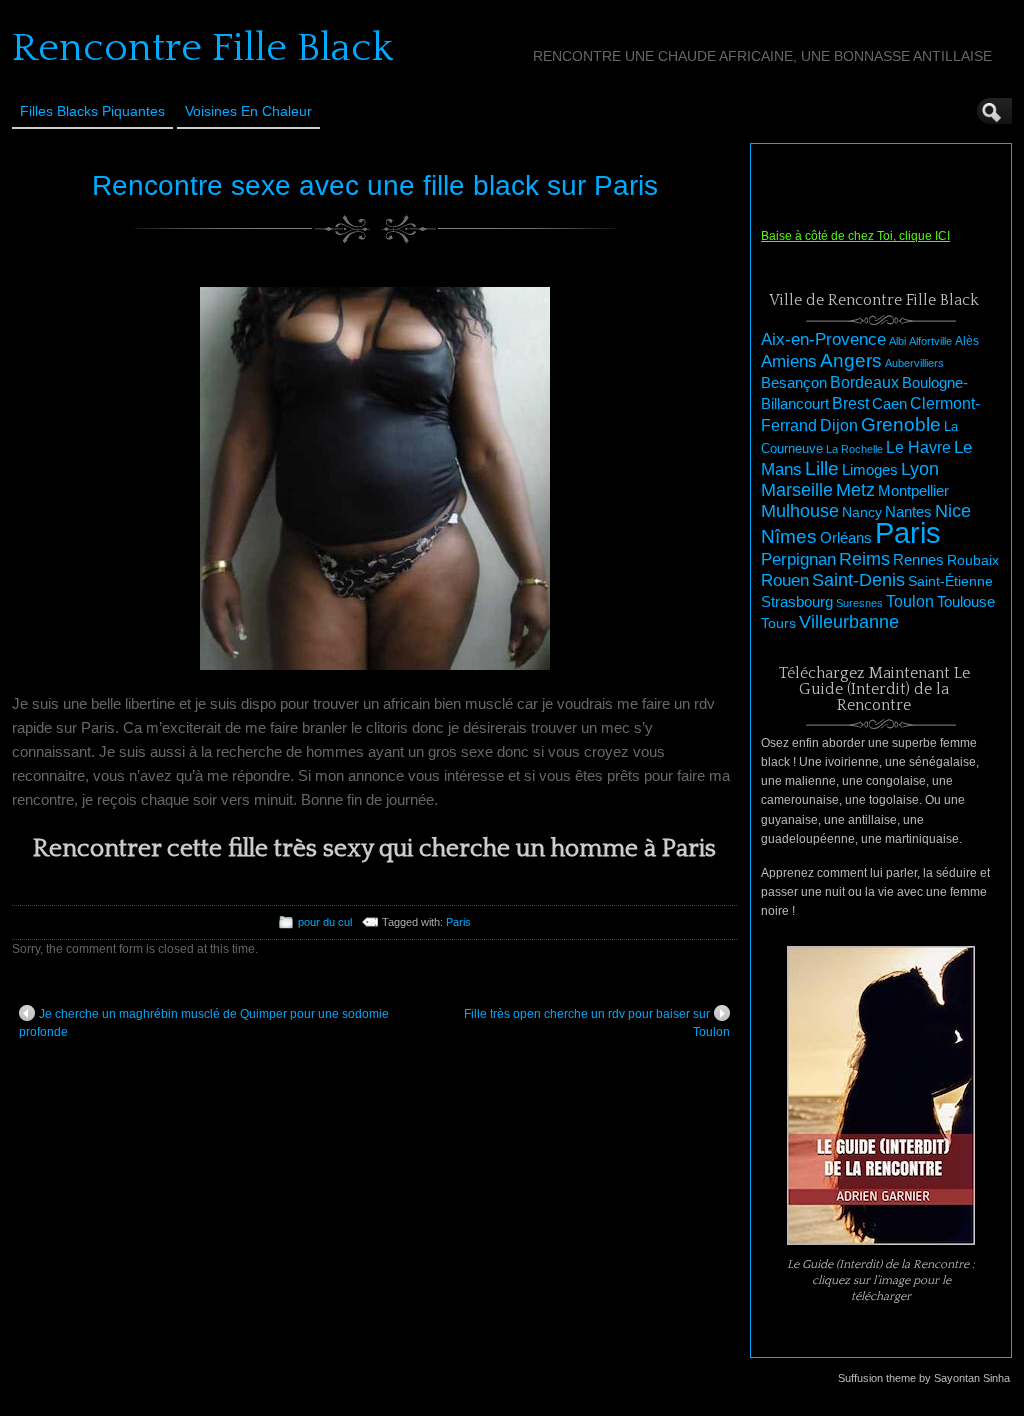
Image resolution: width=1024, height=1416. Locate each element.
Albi (897, 341)
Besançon (794, 382)
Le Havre (918, 447)
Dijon (839, 425)
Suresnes (859, 603)
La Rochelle (854, 449)
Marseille (797, 490)
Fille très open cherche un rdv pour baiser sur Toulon (597, 1023)
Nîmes (789, 536)
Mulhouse (800, 511)
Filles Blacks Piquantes (92, 111)
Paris (458, 922)
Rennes (918, 559)
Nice (953, 511)
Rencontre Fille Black (202, 48)
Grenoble (901, 424)
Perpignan (798, 559)
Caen (889, 404)
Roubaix (973, 560)
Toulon (910, 601)
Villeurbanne (849, 622)
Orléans (846, 538)
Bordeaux (864, 382)
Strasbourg (797, 602)
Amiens (789, 361)
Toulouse (966, 601)
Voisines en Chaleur (248, 111)
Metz (855, 490)
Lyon (920, 468)
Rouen (785, 580)
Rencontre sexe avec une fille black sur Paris (375, 185)
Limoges (870, 470)
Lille (822, 468)
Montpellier (913, 490)
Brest (850, 403)
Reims (864, 559)
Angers (851, 360)
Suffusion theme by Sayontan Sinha (924, 1378)
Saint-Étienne (950, 581)
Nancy (862, 512)
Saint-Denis (858, 580)
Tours (778, 623)
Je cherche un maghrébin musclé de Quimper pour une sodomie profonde (204, 1023)
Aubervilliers (914, 363)
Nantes (908, 512)
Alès (967, 341)
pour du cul (325, 922)
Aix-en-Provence (823, 339)
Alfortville (930, 341)
